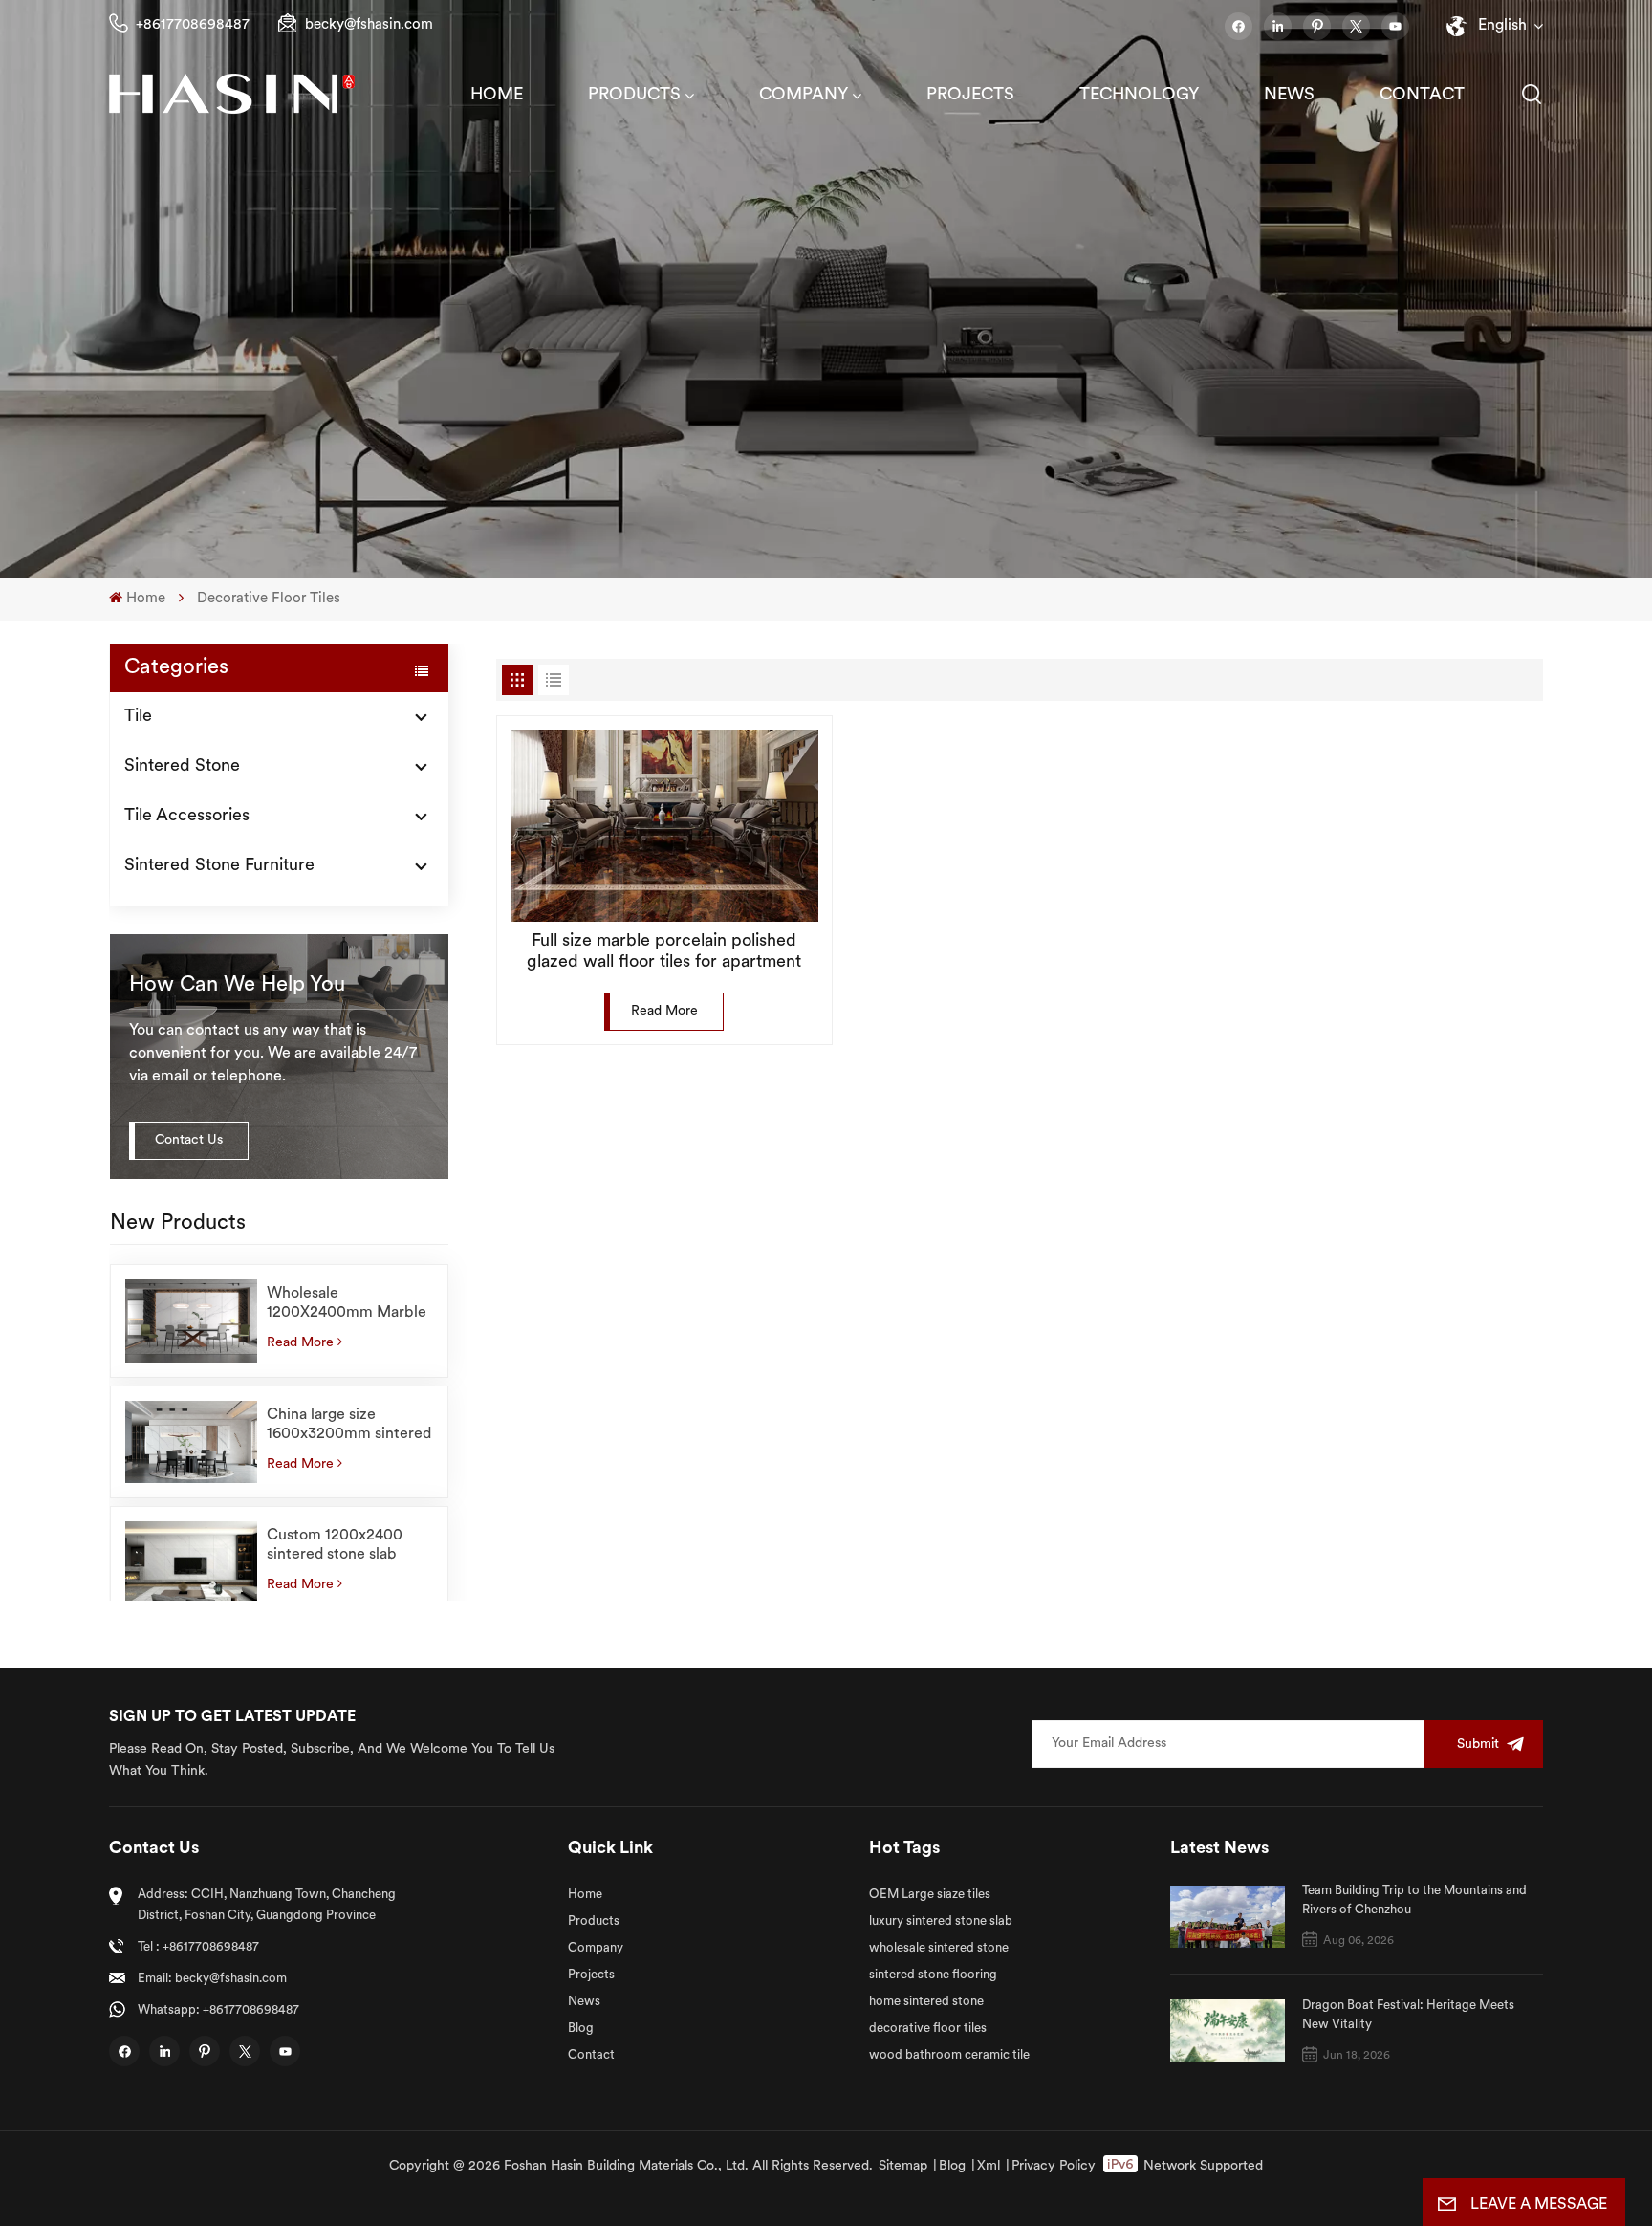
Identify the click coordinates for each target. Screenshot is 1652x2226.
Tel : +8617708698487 (198, 1947)
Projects (970, 96)
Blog (581, 2029)
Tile (138, 717)
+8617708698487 (193, 25)
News (1289, 96)
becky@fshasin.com (369, 25)
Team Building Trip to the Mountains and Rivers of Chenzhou (1414, 1900)
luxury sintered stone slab (941, 1921)
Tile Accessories (187, 817)
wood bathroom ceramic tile (949, 2055)
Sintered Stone (182, 767)
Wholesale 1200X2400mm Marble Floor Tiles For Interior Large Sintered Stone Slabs (347, 1304)
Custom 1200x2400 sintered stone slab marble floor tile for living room (335, 1546)
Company (804, 96)
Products (634, 96)
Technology (1139, 96)
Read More (300, 1343)
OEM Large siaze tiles (930, 1895)
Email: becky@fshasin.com (212, 1979)
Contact (1422, 96)
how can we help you (237, 985)
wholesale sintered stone (939, 1948)
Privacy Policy (1054, 2166)
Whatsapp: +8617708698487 (218, 2010)
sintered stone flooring (933, 1975)
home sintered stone (926, 2002)
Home (497, 96)
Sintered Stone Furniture (219, 866)
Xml (989, 2166)
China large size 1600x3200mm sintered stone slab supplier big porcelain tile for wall (349, 1426)
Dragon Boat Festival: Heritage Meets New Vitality (1408, 2015)
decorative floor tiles (928, 2029)
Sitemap (903, 2166)
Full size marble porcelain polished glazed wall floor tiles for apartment (664, 952)
